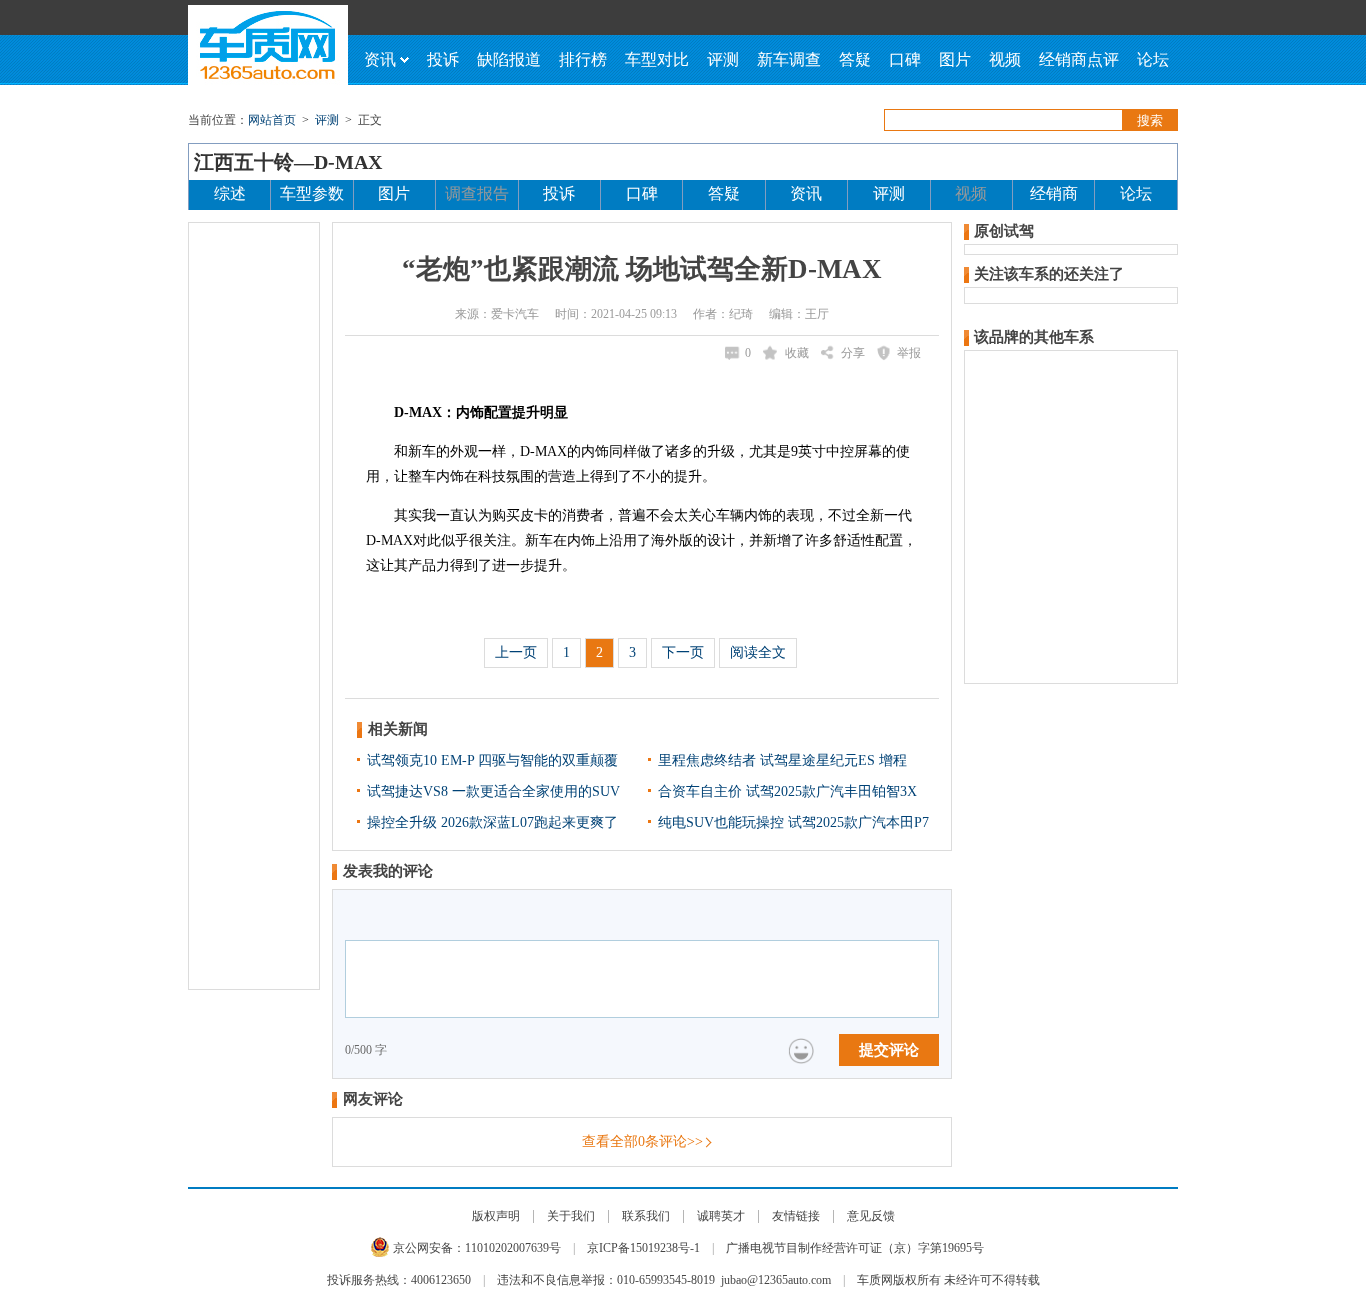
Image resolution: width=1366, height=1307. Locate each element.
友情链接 (796, 1216)
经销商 (1054, 193)
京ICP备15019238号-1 (643, 1248)
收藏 (797, 353)
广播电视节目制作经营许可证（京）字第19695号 (855, 1248)
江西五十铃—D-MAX (288, 162)
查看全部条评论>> (642, 1141)
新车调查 (789, 59)
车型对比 (657, 59)
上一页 (516, 652)
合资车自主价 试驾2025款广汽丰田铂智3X (787, 791)
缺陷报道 (509, 59)
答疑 (855, 59)
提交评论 (889, 1050)
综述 (230, 193)
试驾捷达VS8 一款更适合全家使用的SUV (493, 791)
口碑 (905, 59)
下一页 (683, 652)
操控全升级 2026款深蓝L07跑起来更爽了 (492, 822)
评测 (723, 59)
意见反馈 (871, 1216)
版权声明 (496, 1216)
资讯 (380, 59)
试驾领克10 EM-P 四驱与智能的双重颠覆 (492, 760)
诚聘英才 (721, 1216)
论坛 (1153, 59)
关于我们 (571, 1216)
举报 (909, 353)
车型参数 (312, 193)
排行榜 (583, 59)
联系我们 (646, 1216)
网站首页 (272, 120)
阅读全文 (758, 652)
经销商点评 (1079, 59)
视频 (1005, 59)
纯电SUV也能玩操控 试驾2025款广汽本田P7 (793, 822)
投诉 (443, 59)
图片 (955, 59)
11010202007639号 (513, 1248)
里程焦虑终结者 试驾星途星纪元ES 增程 (782, 760)
